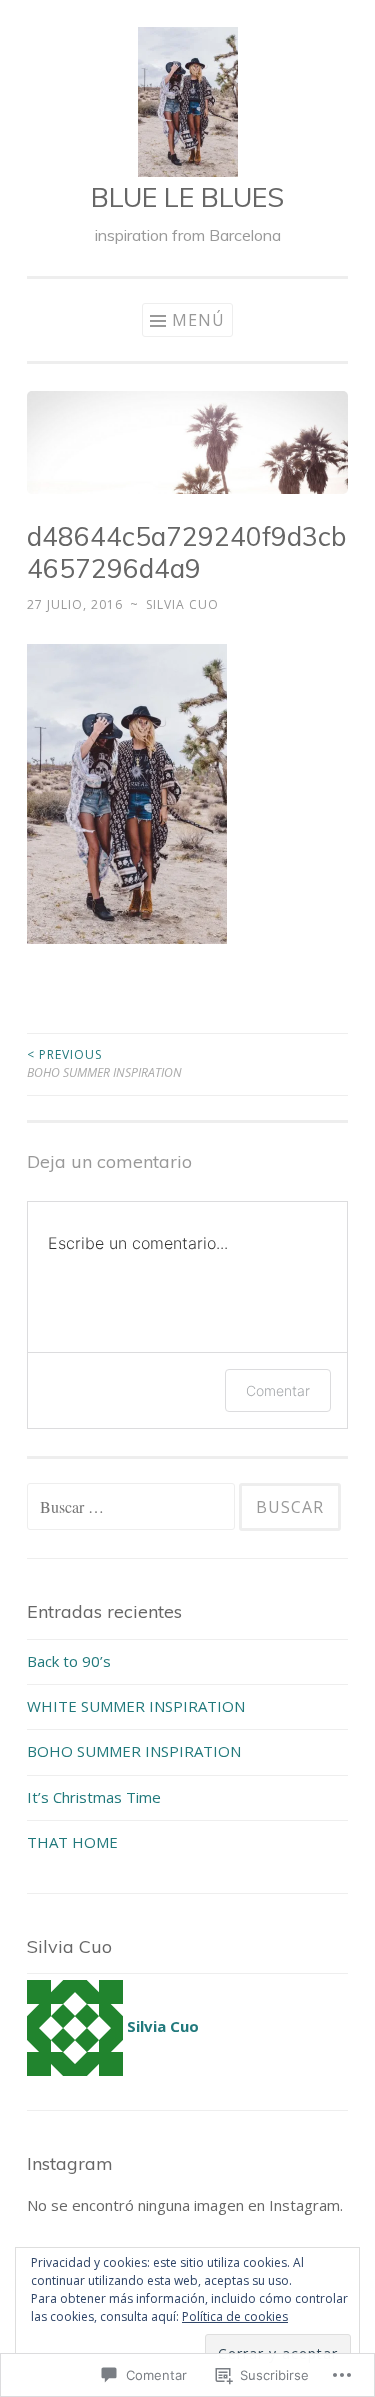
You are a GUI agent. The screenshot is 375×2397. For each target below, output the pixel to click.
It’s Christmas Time (94, 1797)
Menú (198, 320)
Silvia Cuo (182, 604)
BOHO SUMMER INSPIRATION (104, 1063)
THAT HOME (72, 1842)
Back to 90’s (69, 1661)
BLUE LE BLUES (187, 197)
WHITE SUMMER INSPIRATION (136, 1706)
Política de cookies (235, 2316)
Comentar (278, 1390)
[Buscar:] (133, 1507)
